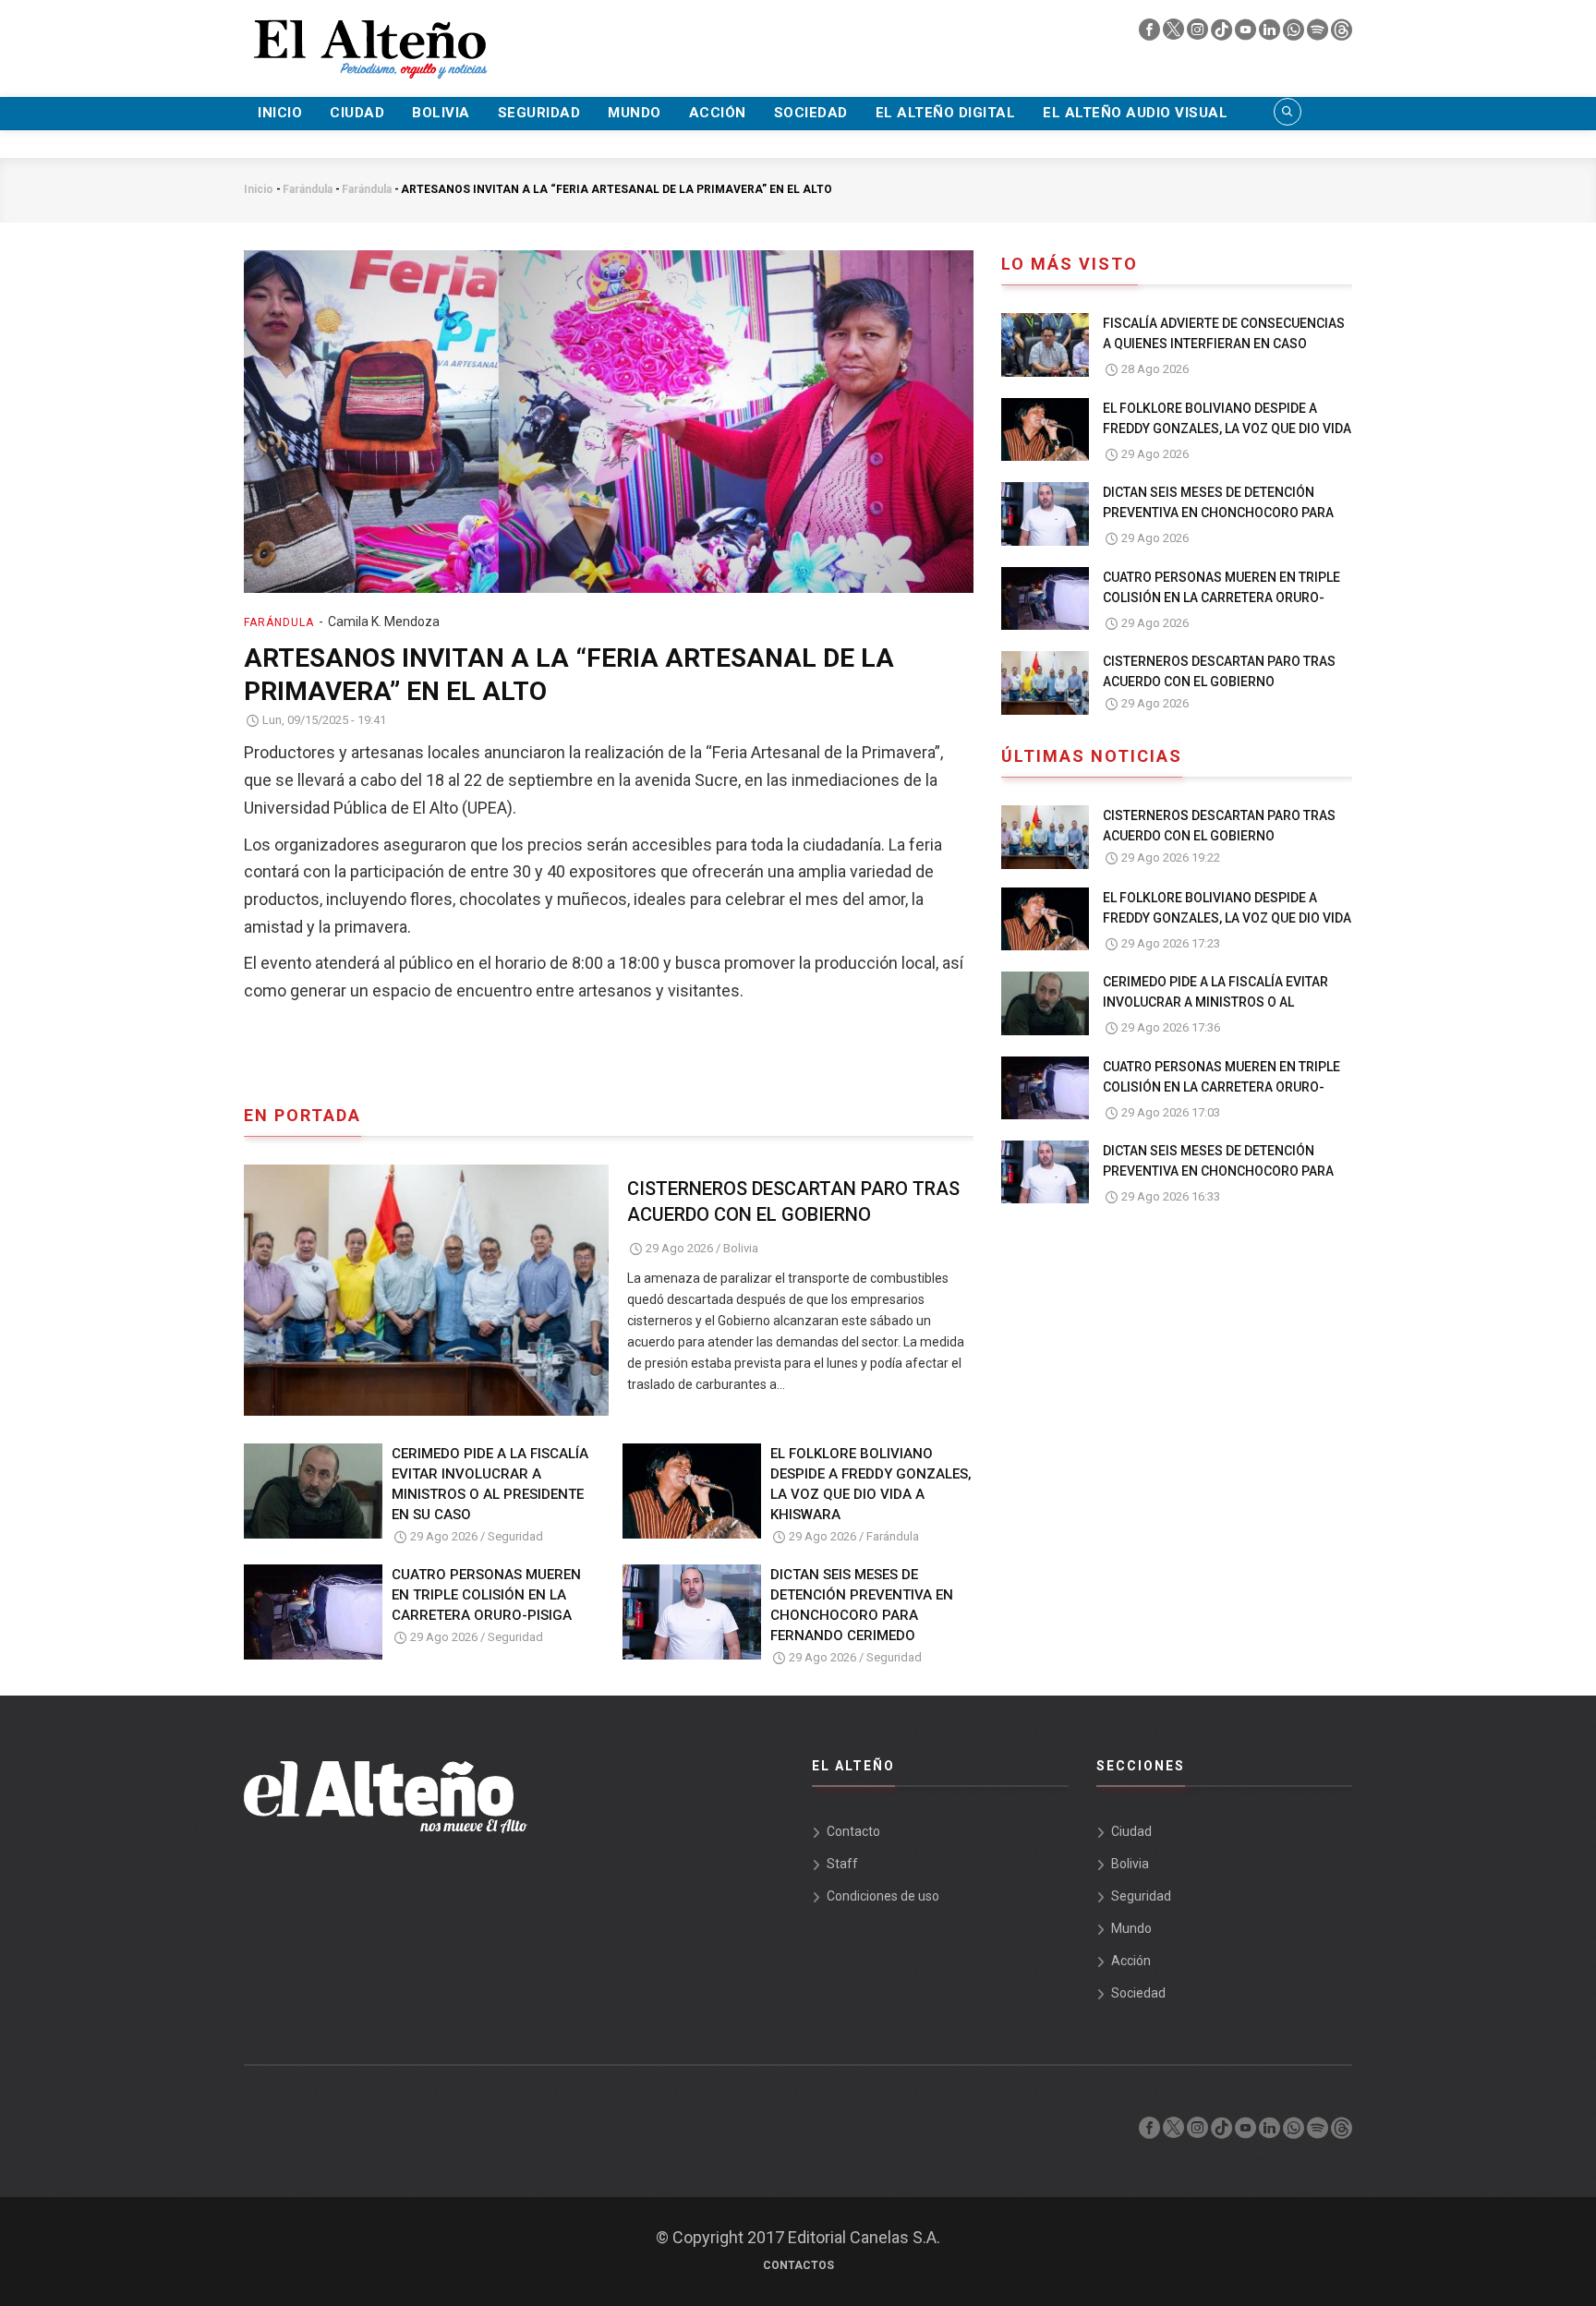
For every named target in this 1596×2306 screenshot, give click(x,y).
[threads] (1342, 34)
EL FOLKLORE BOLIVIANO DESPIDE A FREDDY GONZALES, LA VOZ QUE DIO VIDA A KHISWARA (871, 1484)
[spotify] (1319, 34)
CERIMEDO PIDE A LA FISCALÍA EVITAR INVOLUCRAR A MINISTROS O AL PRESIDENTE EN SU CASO (490, 1484)
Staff (842, 1864)
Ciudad (357, 113)
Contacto (853, 1831)
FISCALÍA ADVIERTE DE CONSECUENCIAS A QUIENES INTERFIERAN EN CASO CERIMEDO (1224, 344)
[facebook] (1151, 34)
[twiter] (1175, 34)
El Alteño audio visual (1135, 113)
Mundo (635, 113)
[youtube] (1247, 34)
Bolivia (441, 113)
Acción (718, 113)
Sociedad (811, 113)
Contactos (798, 2265)
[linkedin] (1271, 34)
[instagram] (1199, 34)
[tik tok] (1223, 34)
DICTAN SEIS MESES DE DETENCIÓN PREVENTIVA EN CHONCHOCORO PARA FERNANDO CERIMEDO (862, 1605)
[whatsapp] (1295, 34)
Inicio (280, 113)
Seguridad (539, 113)
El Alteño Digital (946, 113)
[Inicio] (369, 38)
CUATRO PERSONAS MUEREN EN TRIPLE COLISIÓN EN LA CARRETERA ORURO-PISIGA (486, 1595)
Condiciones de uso (883, 1896)
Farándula (308, 189)
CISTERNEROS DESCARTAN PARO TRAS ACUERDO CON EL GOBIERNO (793, 1201)
